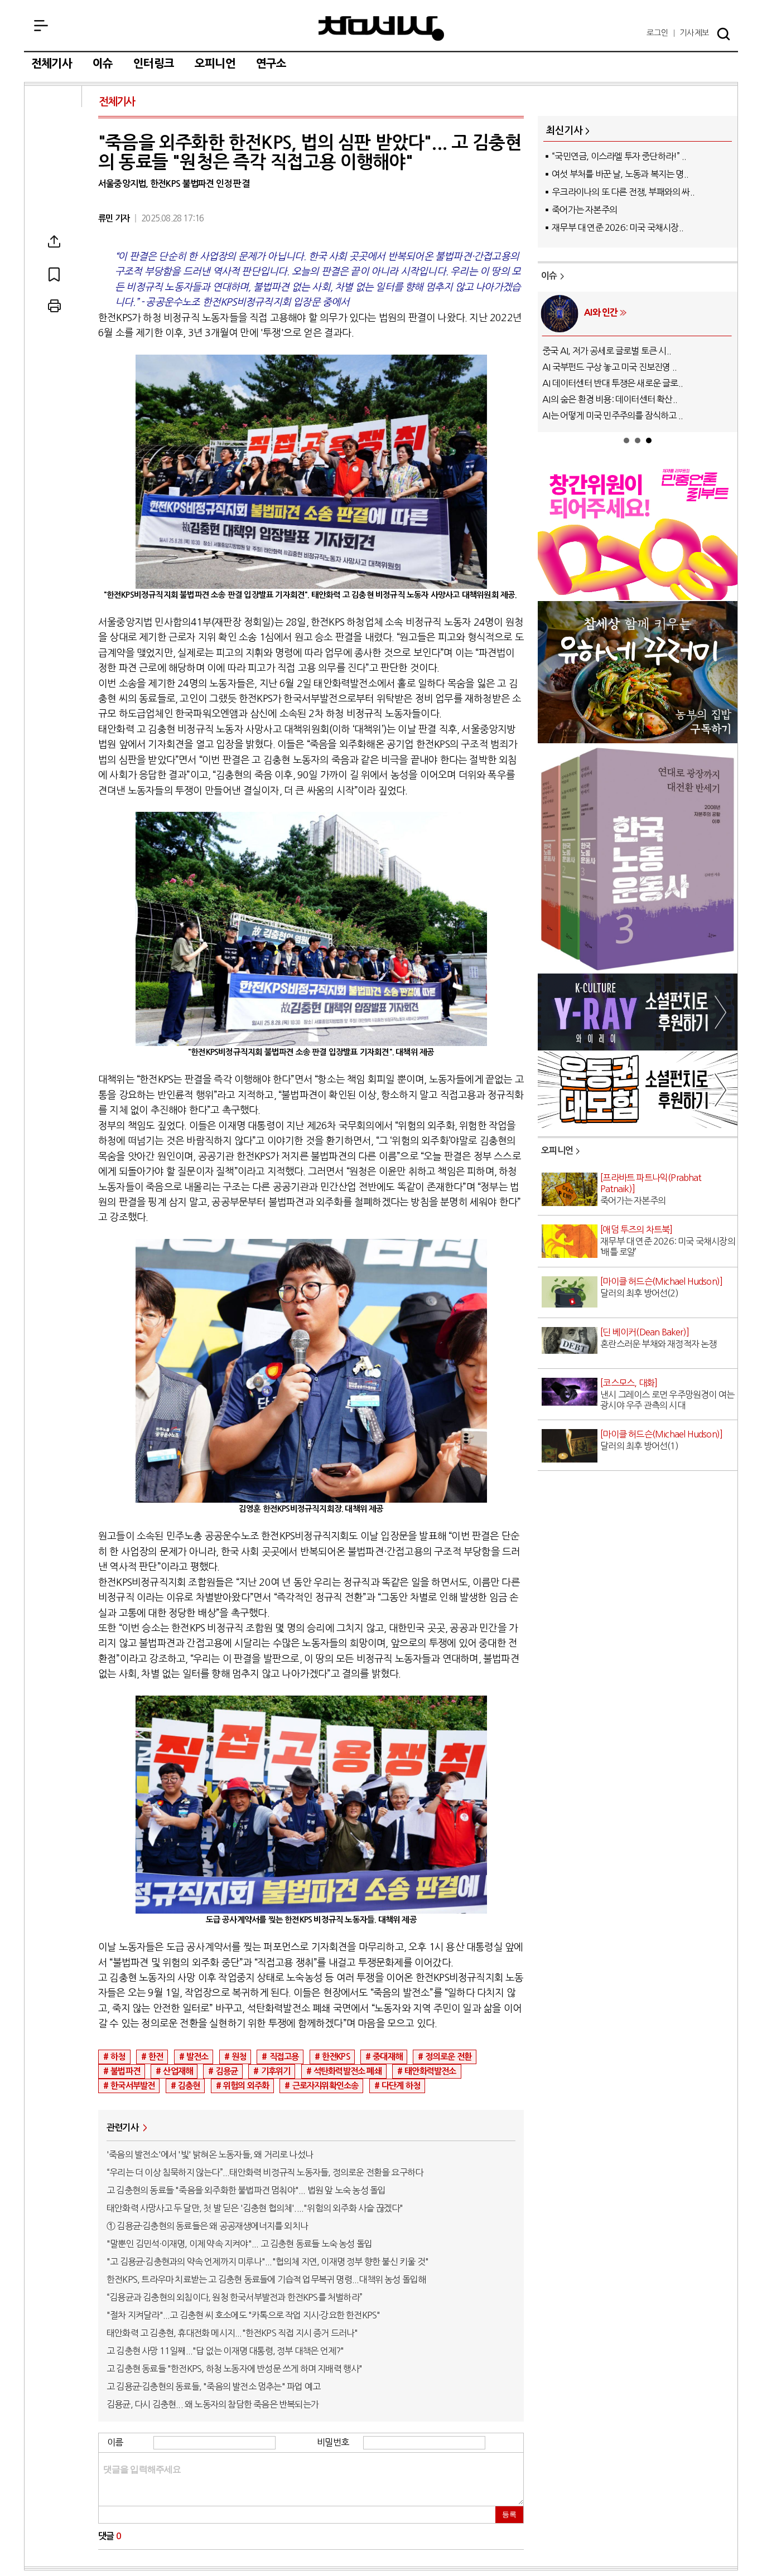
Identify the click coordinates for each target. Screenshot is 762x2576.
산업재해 (178, 2071)
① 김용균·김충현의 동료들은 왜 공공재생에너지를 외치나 (207, 2226)
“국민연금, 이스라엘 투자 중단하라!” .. (619, 156)
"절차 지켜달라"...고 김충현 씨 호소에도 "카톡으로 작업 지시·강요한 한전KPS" (243, 2315)
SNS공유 (54, 241)
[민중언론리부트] (638, 597)
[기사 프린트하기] (54, 306)
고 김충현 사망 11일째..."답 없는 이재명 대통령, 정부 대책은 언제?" (225, 2351)
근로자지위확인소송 (325, 2086)
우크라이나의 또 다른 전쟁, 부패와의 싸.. (623, 192)
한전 (156, 2057)
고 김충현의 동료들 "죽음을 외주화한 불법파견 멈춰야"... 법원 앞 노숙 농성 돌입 (246, 2190)
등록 (509, 2514)
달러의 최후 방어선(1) (661, 1440)
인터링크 (154, 64)
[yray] (638, 1047)
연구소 (271, 64)
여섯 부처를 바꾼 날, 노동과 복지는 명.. (620, 174)
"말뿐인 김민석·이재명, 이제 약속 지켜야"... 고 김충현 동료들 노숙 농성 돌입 (239, 2244)
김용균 (227, 2071)
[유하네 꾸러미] (638, 740)
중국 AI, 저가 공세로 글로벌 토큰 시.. (607, 351)
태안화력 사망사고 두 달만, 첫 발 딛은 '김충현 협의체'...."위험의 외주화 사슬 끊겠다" (255, 2208)
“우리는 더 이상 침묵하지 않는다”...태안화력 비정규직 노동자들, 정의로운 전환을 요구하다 (265, 2172)
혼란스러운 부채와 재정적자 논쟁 (658, 1338)
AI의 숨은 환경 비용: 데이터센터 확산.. (610, 399)
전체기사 (52, 64)
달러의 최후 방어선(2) (661, 1287)
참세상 (381, 28)
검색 (724, 34)
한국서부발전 (132, 2086)
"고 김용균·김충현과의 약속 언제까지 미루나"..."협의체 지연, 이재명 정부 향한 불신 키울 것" (267, 2262)
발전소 (197, 2057)
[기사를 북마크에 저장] (54, 274)
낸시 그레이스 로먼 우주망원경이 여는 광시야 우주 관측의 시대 (667, 1394)
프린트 (54, 306)
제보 (694, 33)
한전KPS (336, 2057)
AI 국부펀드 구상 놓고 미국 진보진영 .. (609, 367)
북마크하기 (54, 274)
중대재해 (387, 2057)
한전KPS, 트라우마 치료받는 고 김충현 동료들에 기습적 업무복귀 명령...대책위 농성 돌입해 (266, 2279)
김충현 (189, 2086)
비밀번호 (333, 2442)
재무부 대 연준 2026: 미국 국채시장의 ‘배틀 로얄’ (668, 1241)
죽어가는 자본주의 (584, 210)
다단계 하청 (401, 2086)
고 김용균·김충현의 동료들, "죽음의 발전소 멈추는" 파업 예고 (213, 2386)
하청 (118, 2057)
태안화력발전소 (430, 2071)
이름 (115, 2442)
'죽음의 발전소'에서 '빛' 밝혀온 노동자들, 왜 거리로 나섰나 (210, 2154)
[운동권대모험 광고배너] (638, 1125)
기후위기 (276, 2071)
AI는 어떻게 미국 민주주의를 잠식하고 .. (613, 415)
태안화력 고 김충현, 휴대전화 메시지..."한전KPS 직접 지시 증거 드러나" (232, 2333)
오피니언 (215, 64)
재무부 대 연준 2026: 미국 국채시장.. (618, 227)
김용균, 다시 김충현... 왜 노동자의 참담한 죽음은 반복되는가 (213, 2404)
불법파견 (125, 2071)
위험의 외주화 (246, 2086)
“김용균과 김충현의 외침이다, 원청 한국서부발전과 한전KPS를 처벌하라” (234, 2297)
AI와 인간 (601, 312)
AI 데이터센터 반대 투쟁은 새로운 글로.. (613, 383)
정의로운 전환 (448, 2057)
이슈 (103, 64)
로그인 (658, 33)
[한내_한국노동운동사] (638, 969)
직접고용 (284, 2057)
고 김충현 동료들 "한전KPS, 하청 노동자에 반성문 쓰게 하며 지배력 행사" (235, 2369)
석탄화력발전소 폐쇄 (348, 2071)
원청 (239, 2057)
